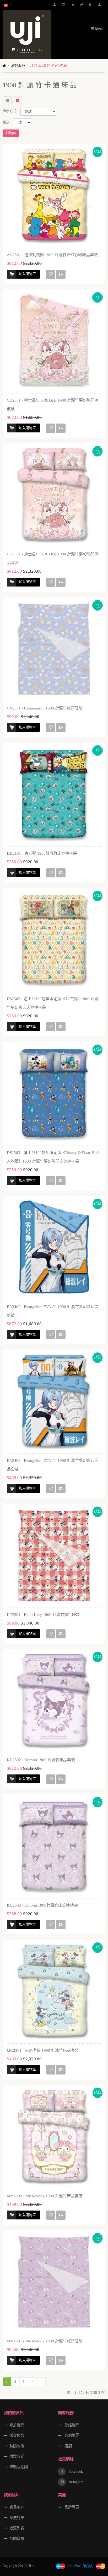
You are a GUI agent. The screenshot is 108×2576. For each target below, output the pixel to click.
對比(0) (11, 133)
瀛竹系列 (18, 66)
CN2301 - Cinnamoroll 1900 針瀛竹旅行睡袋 (45, 708)
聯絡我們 (71, 2425)
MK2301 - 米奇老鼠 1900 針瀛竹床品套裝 (43, 2050)
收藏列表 (17, 2528)
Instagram (75, 2482)
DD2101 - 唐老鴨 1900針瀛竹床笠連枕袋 (42, 853)
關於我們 (17, 2425)
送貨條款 (17, 2436)
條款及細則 (19, 2467)
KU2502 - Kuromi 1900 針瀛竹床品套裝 (41, 1760)
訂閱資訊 (17, 2539)
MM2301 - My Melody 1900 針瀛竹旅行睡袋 (45, 2341)
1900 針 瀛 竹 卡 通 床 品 (48, 66)
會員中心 (17, 2507)
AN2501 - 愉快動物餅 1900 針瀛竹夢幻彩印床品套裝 (52, 255)
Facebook (75, 2471)
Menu (99, 29)
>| (41, 2381)
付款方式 (17, 2456)
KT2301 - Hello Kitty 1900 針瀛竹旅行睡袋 (43, 1615)
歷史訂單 (17, 2518)
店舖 (68, 2446)
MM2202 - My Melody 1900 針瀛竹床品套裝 (45, 2196)
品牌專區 (71, 2507)
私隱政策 (17, 2446)
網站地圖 (71, 2436)
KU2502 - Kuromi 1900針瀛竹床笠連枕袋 (42, 1905)
